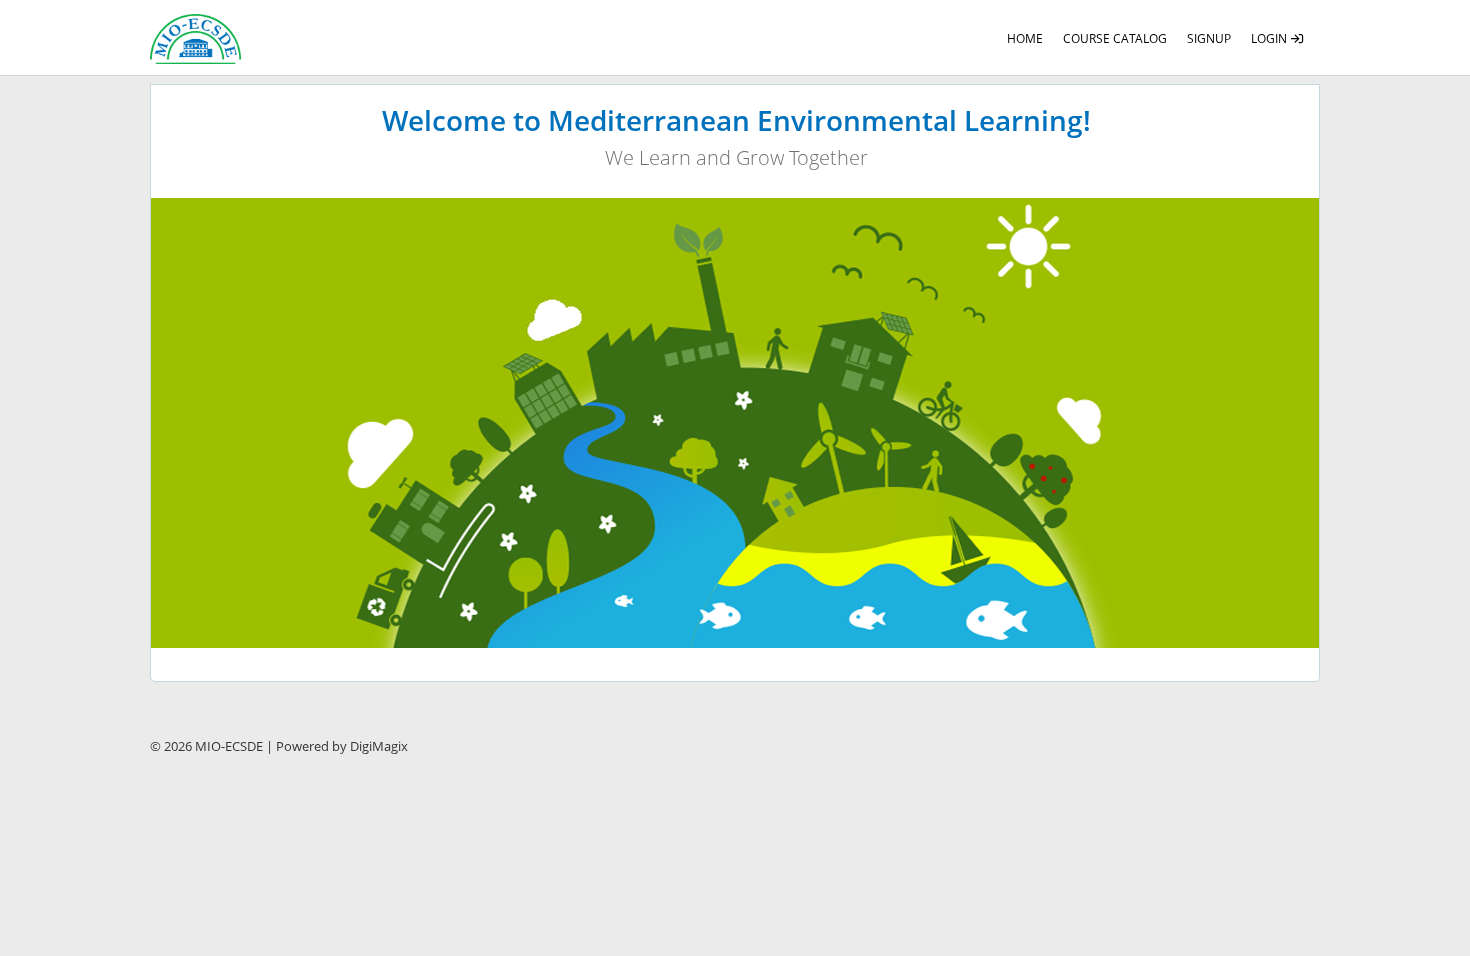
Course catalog (1115, 38)
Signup (1209, 38)
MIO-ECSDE (229, 746)
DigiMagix (379, 746)
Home (1025, 38)
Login (1270, 38)
